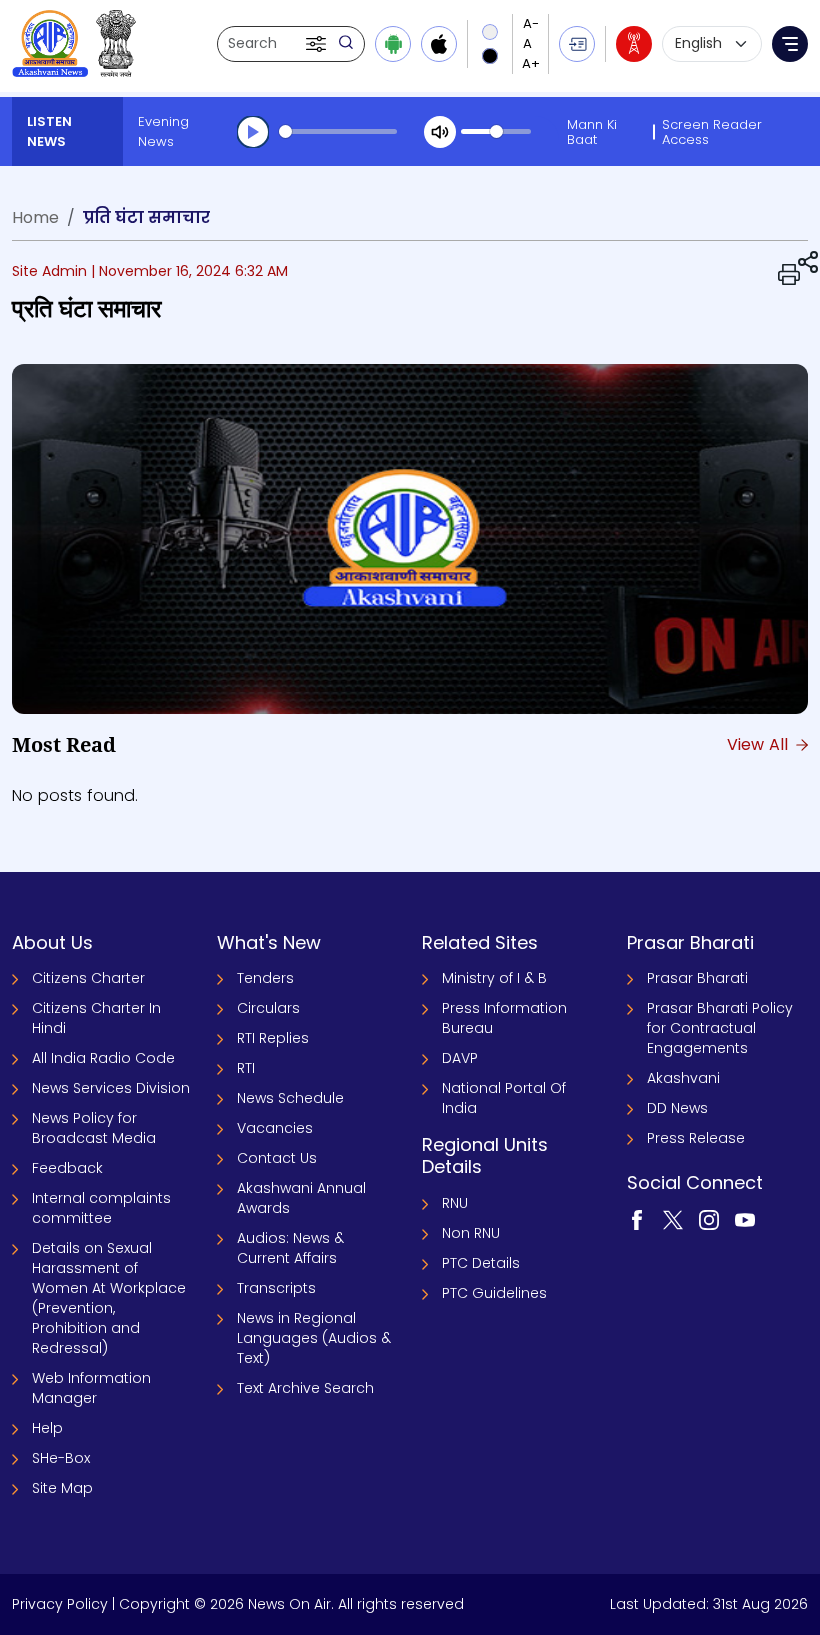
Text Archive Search (305, 1388)
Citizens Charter (88, 978)
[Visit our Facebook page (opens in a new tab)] (637, 1219)
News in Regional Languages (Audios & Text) (314, 1338)
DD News (677, 1108)
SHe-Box (61, 1458)
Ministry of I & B (494, 978)
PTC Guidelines (494, 1293)
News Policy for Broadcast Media (94, 1128)
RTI (246, 1068)
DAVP (460, 1058)
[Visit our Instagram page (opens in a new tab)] (709, 1219)
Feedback (67, 1168)
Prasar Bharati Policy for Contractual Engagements (720, 1028)
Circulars (268, 1008)
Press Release (696, 1138)
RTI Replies (273, 1038)
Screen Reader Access (712, 132)
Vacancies (275, 1128)
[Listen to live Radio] (634, 44)
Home (35, 217)
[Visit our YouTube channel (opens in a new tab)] (745, 1219)
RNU (455, 1203)
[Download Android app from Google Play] (393, 44)
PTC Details (481, 1263)
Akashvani (683, 1078)
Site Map (62, 1488)
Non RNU (471, 1233)
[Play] (253, 132)
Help (47, 1428)
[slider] (338, 131)
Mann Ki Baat (592, 132)
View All (760, 744)
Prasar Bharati (697, 978)
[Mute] (440, 132)
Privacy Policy (60, 1604)
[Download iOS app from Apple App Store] (439, 44)
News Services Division (111, 1088)
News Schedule (290, 1098)
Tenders (265, 978)
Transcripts (276, 1288)
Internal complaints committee (101, 1208)
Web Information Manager (91, 1388)
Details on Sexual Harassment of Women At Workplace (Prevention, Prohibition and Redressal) (109, 1298)
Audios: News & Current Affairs (290, 1248)
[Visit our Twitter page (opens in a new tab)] (673, 1219)
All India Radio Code (103, 1058)
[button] (318, 44)
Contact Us (277, 1158)
